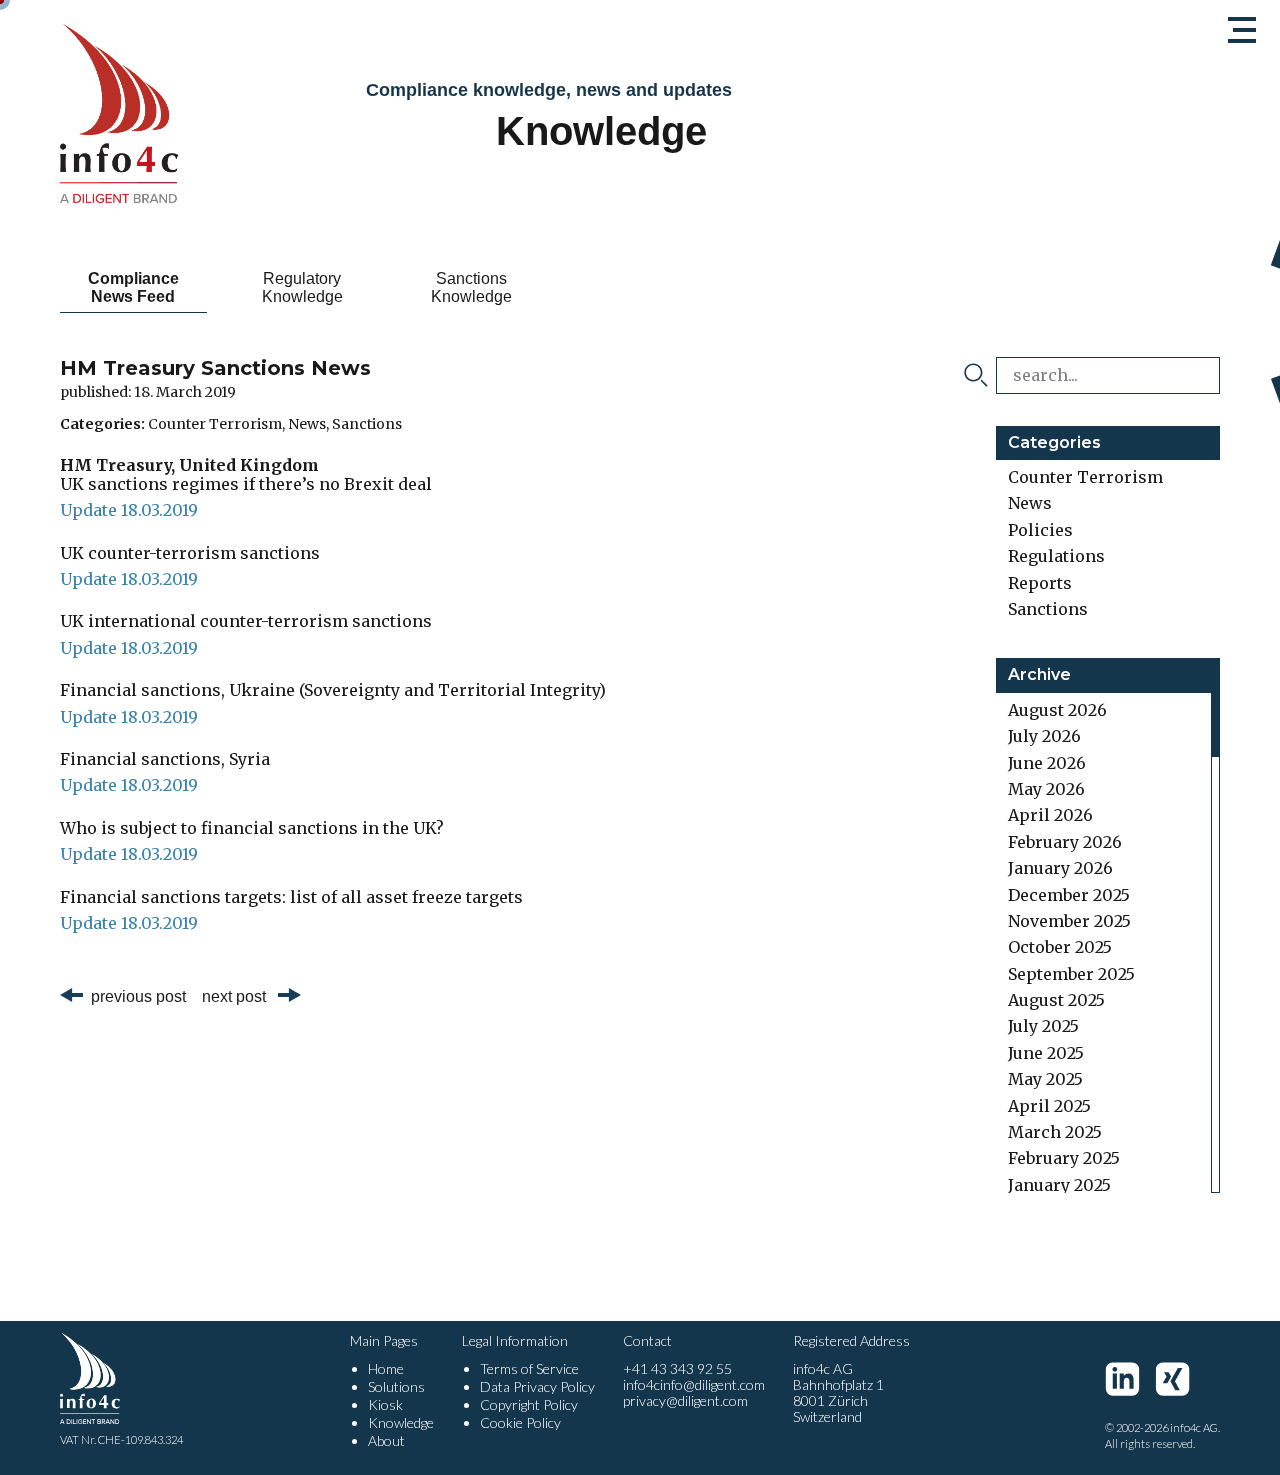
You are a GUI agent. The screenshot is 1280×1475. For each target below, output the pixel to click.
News (307, 424)
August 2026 (1057, 710)
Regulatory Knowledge (302, 287)
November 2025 (1069, 921)
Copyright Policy (529, 1404)
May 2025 (1045, 1079)
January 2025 (1059, 1185)
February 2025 (1064, 1158)
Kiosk (385, 1404)
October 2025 (1060, 947)
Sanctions (367, 424)
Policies (1040, 530)
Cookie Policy (520, 1422)
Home (386, 1368)
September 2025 (1071, 974)
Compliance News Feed (133, 287)
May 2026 (1046, 789)
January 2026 (1060, 868)
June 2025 (1046, 1053)
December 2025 (1069, 895)
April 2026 (1050, 815)
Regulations (1056, 556)
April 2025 (1049, 1106)
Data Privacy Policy (537, 1386)
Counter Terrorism (215, 424)
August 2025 (1056, 1000)
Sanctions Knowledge (471, 287)
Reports (1040, 583)
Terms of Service (529, 1368)
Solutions (396, 1386)
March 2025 (1055, 1132)
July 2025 (1043, 1026)
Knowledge (401, 1422)
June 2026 (1047, 763)
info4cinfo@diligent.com (694, 1384)
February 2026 (1065, 842)
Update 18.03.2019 (129, 510)
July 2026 (1044, 736)
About (386, 1440)
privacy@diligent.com (685, 1400)
